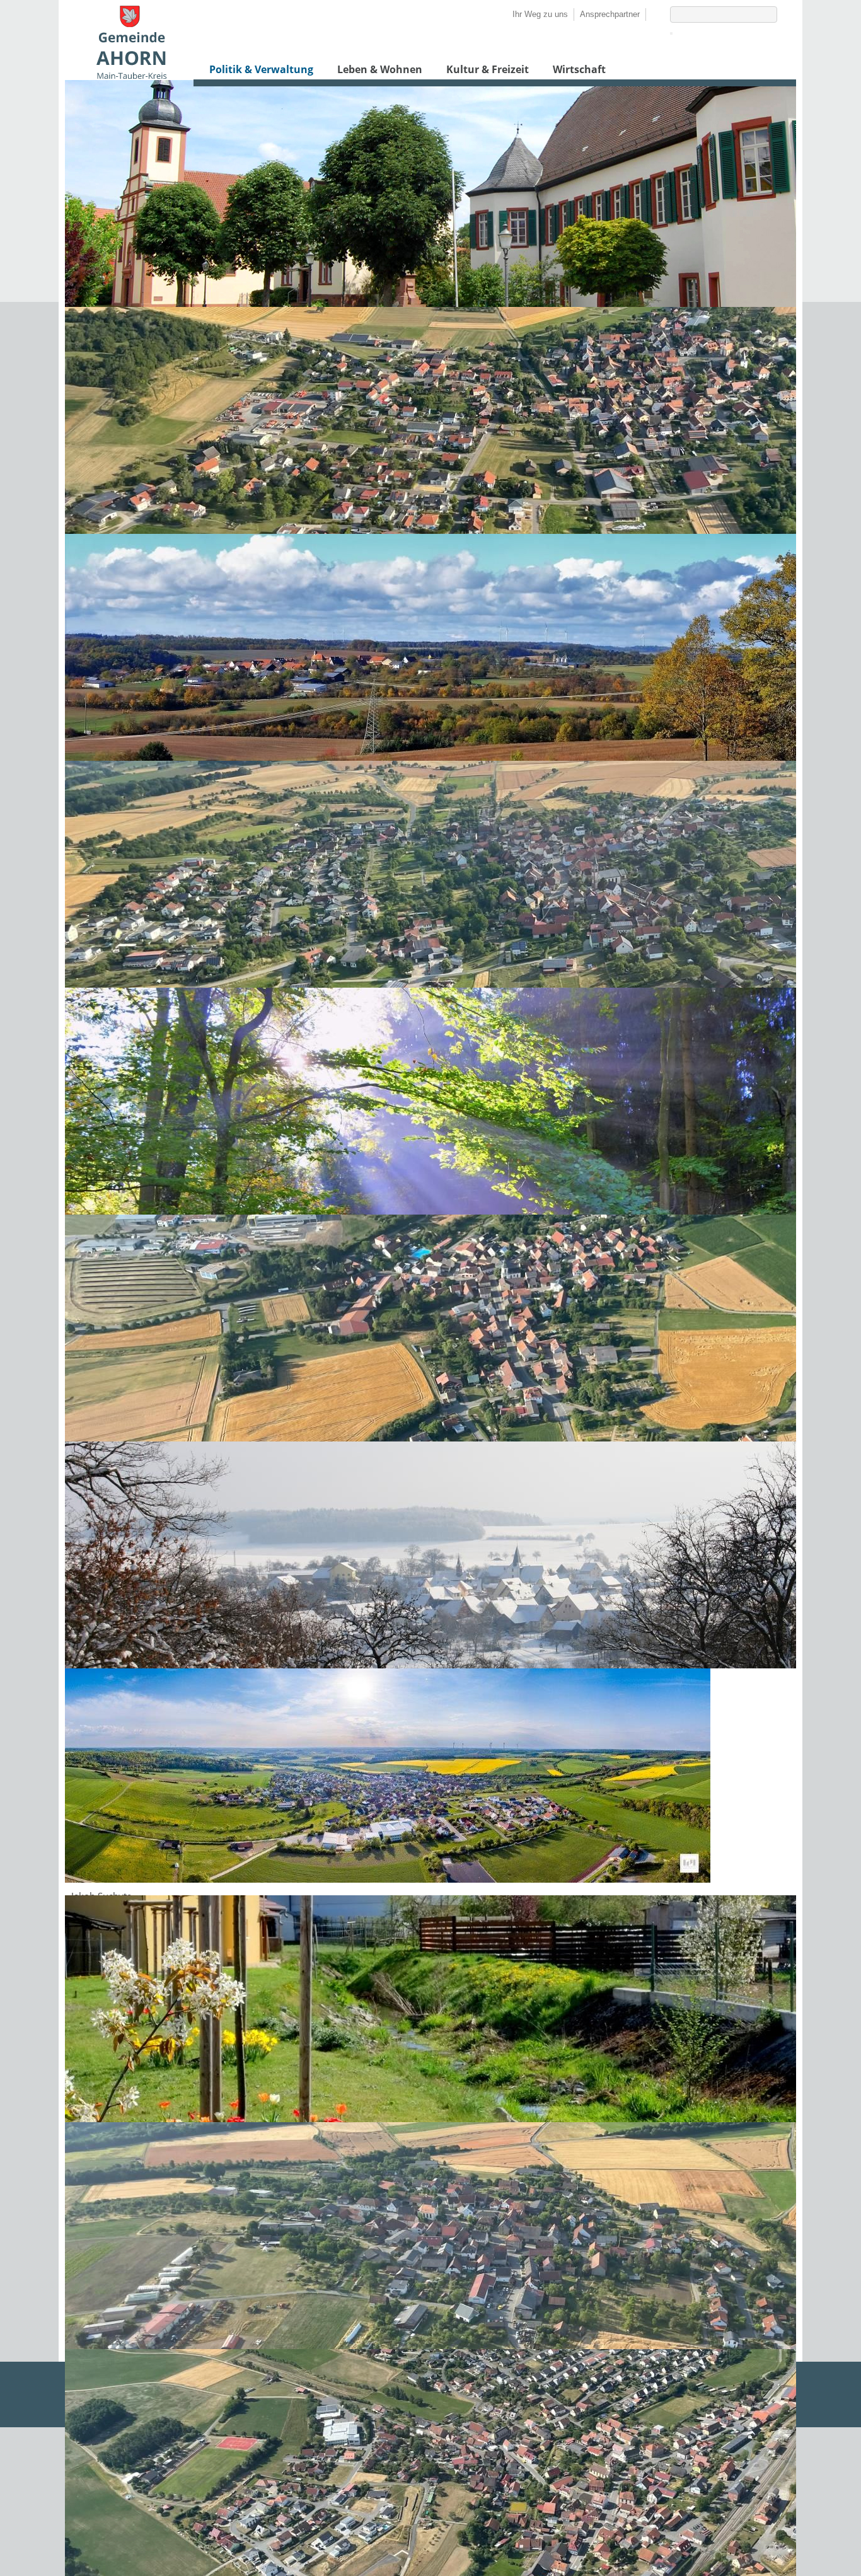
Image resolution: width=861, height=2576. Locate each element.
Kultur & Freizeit (488, 69)
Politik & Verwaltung (261, 69)
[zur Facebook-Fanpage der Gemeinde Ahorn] (652, 14)
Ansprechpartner (610, 14)
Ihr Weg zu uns (540, 14)
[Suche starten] (671, 33)
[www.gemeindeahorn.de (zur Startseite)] (131, 76)
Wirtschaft (579, 69)
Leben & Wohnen (380, 69)
